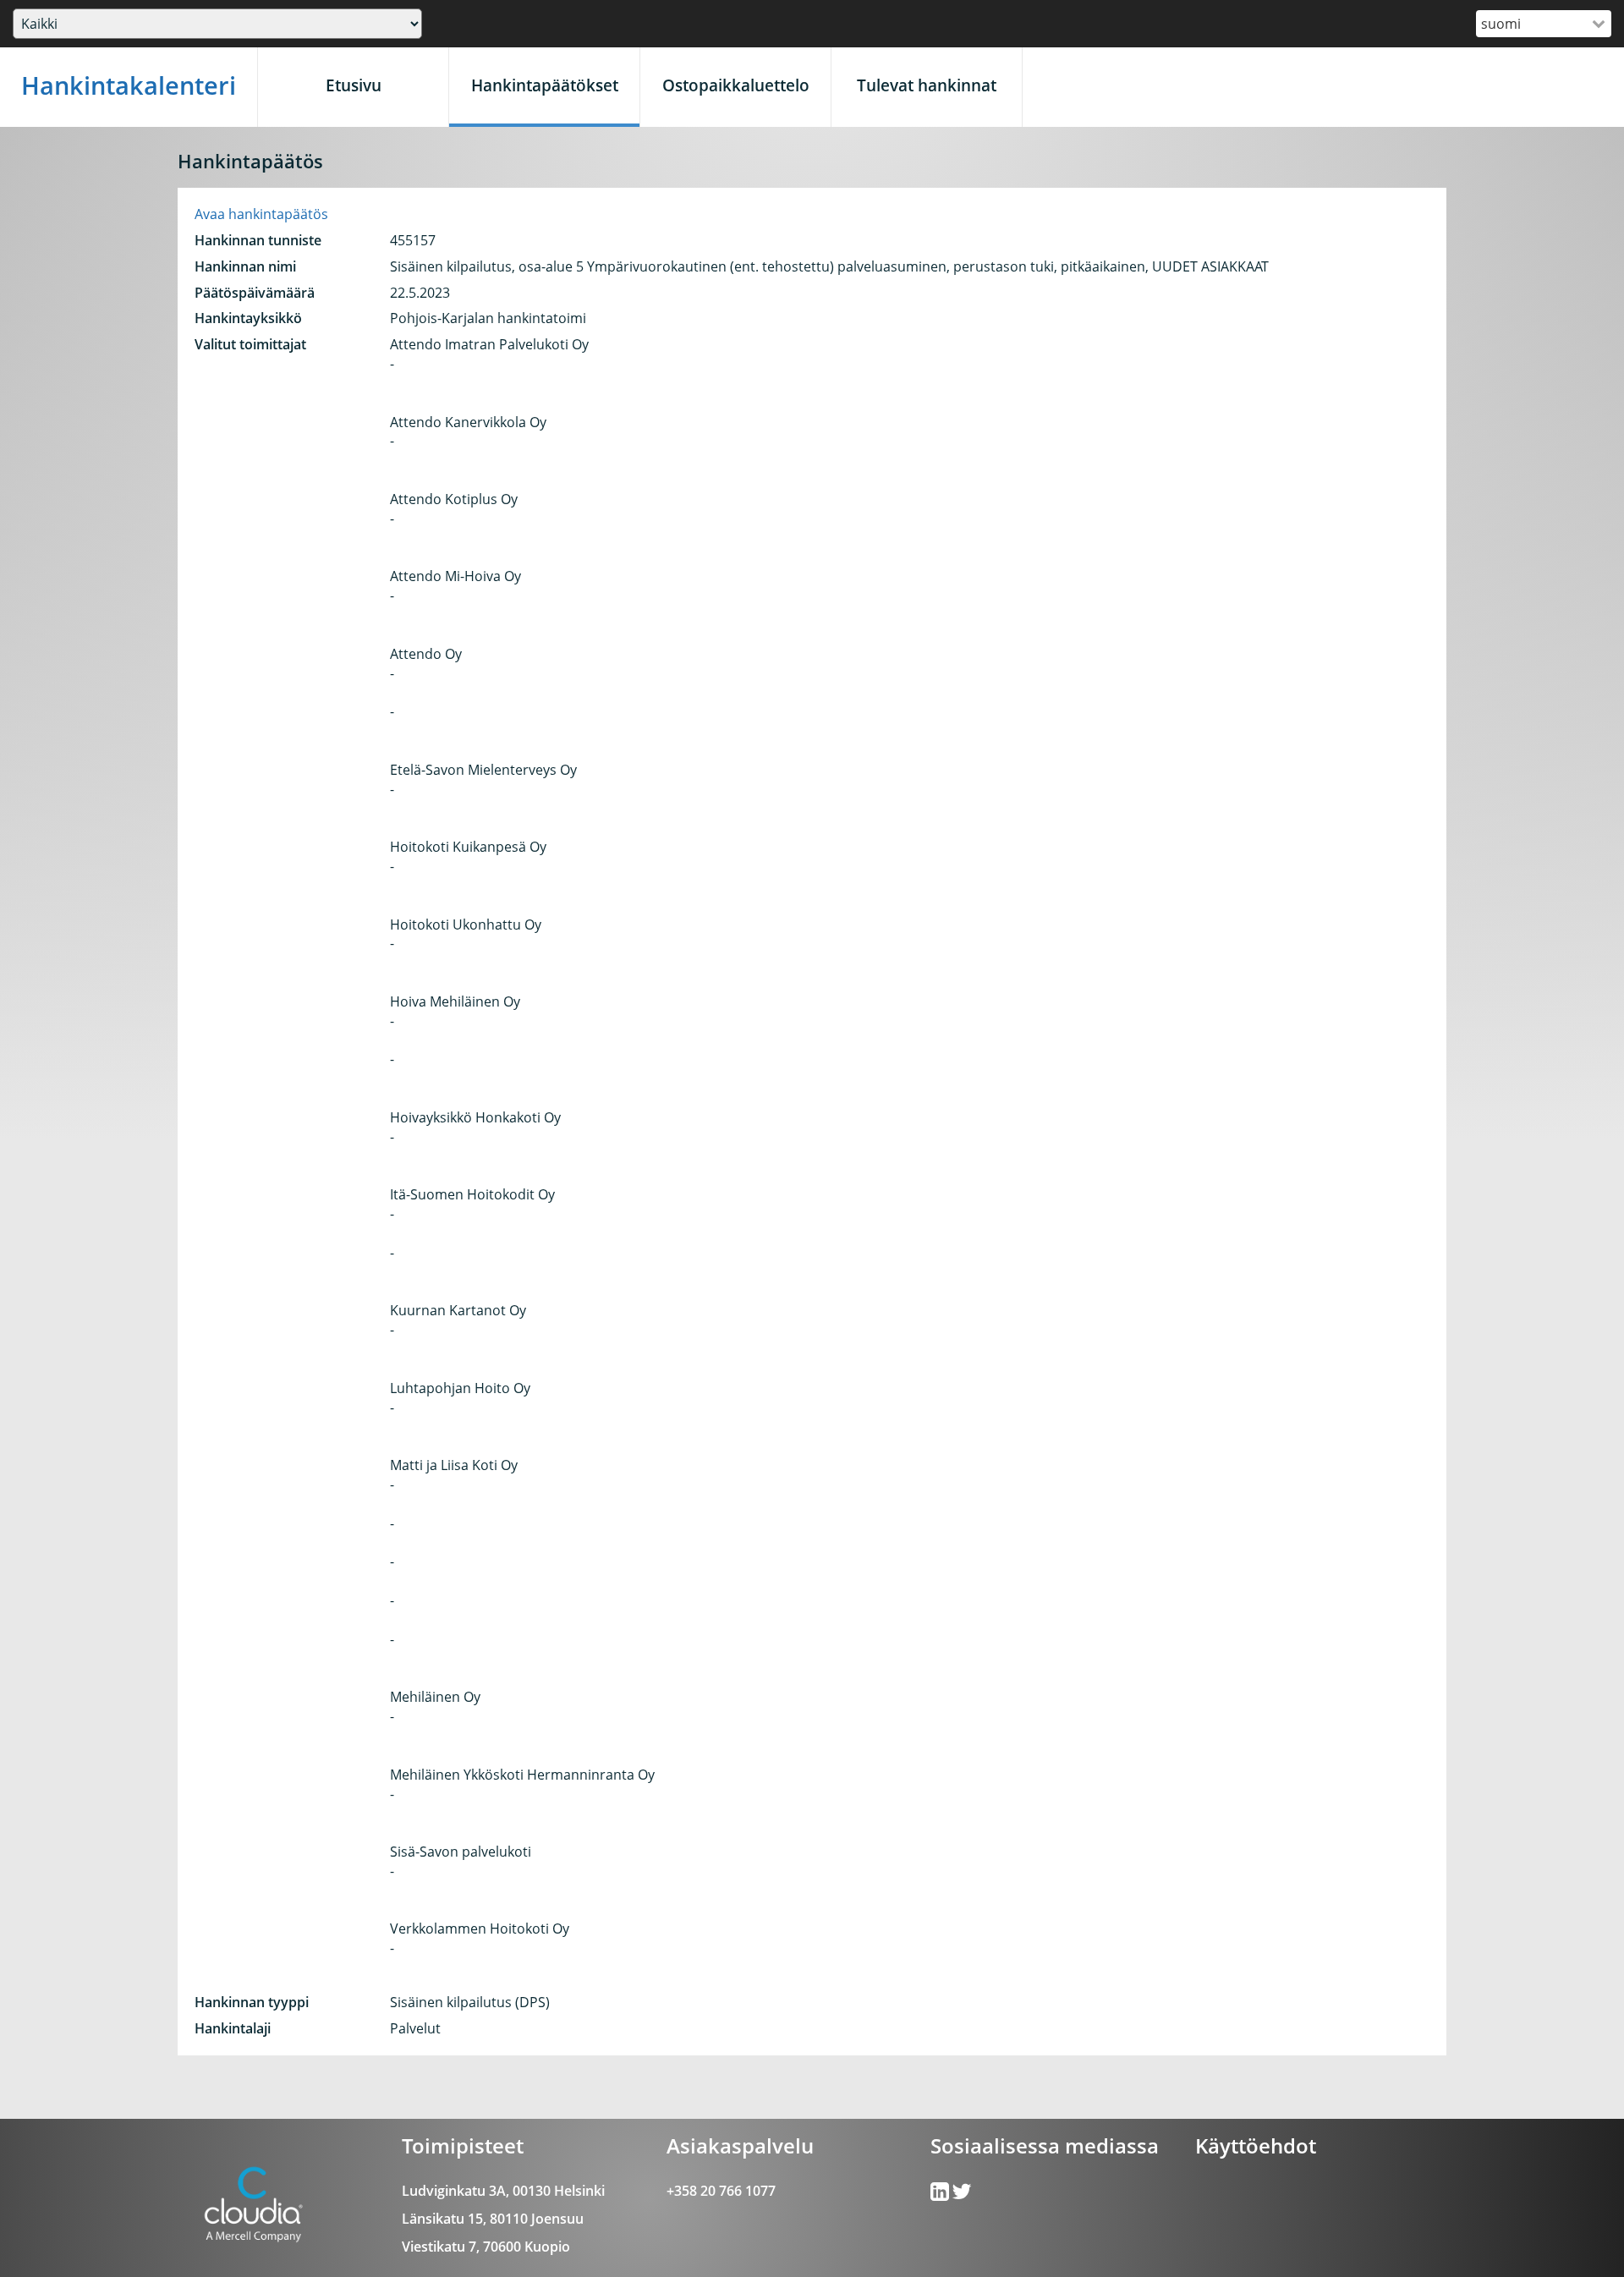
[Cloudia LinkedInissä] (962, 2195)
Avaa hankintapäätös (261, 214)
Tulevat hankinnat (927, 85)
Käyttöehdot (1256, 2145)
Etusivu (354, 85)
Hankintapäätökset (545, 85)
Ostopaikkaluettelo (736, 85)
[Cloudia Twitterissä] (941, 2195)
